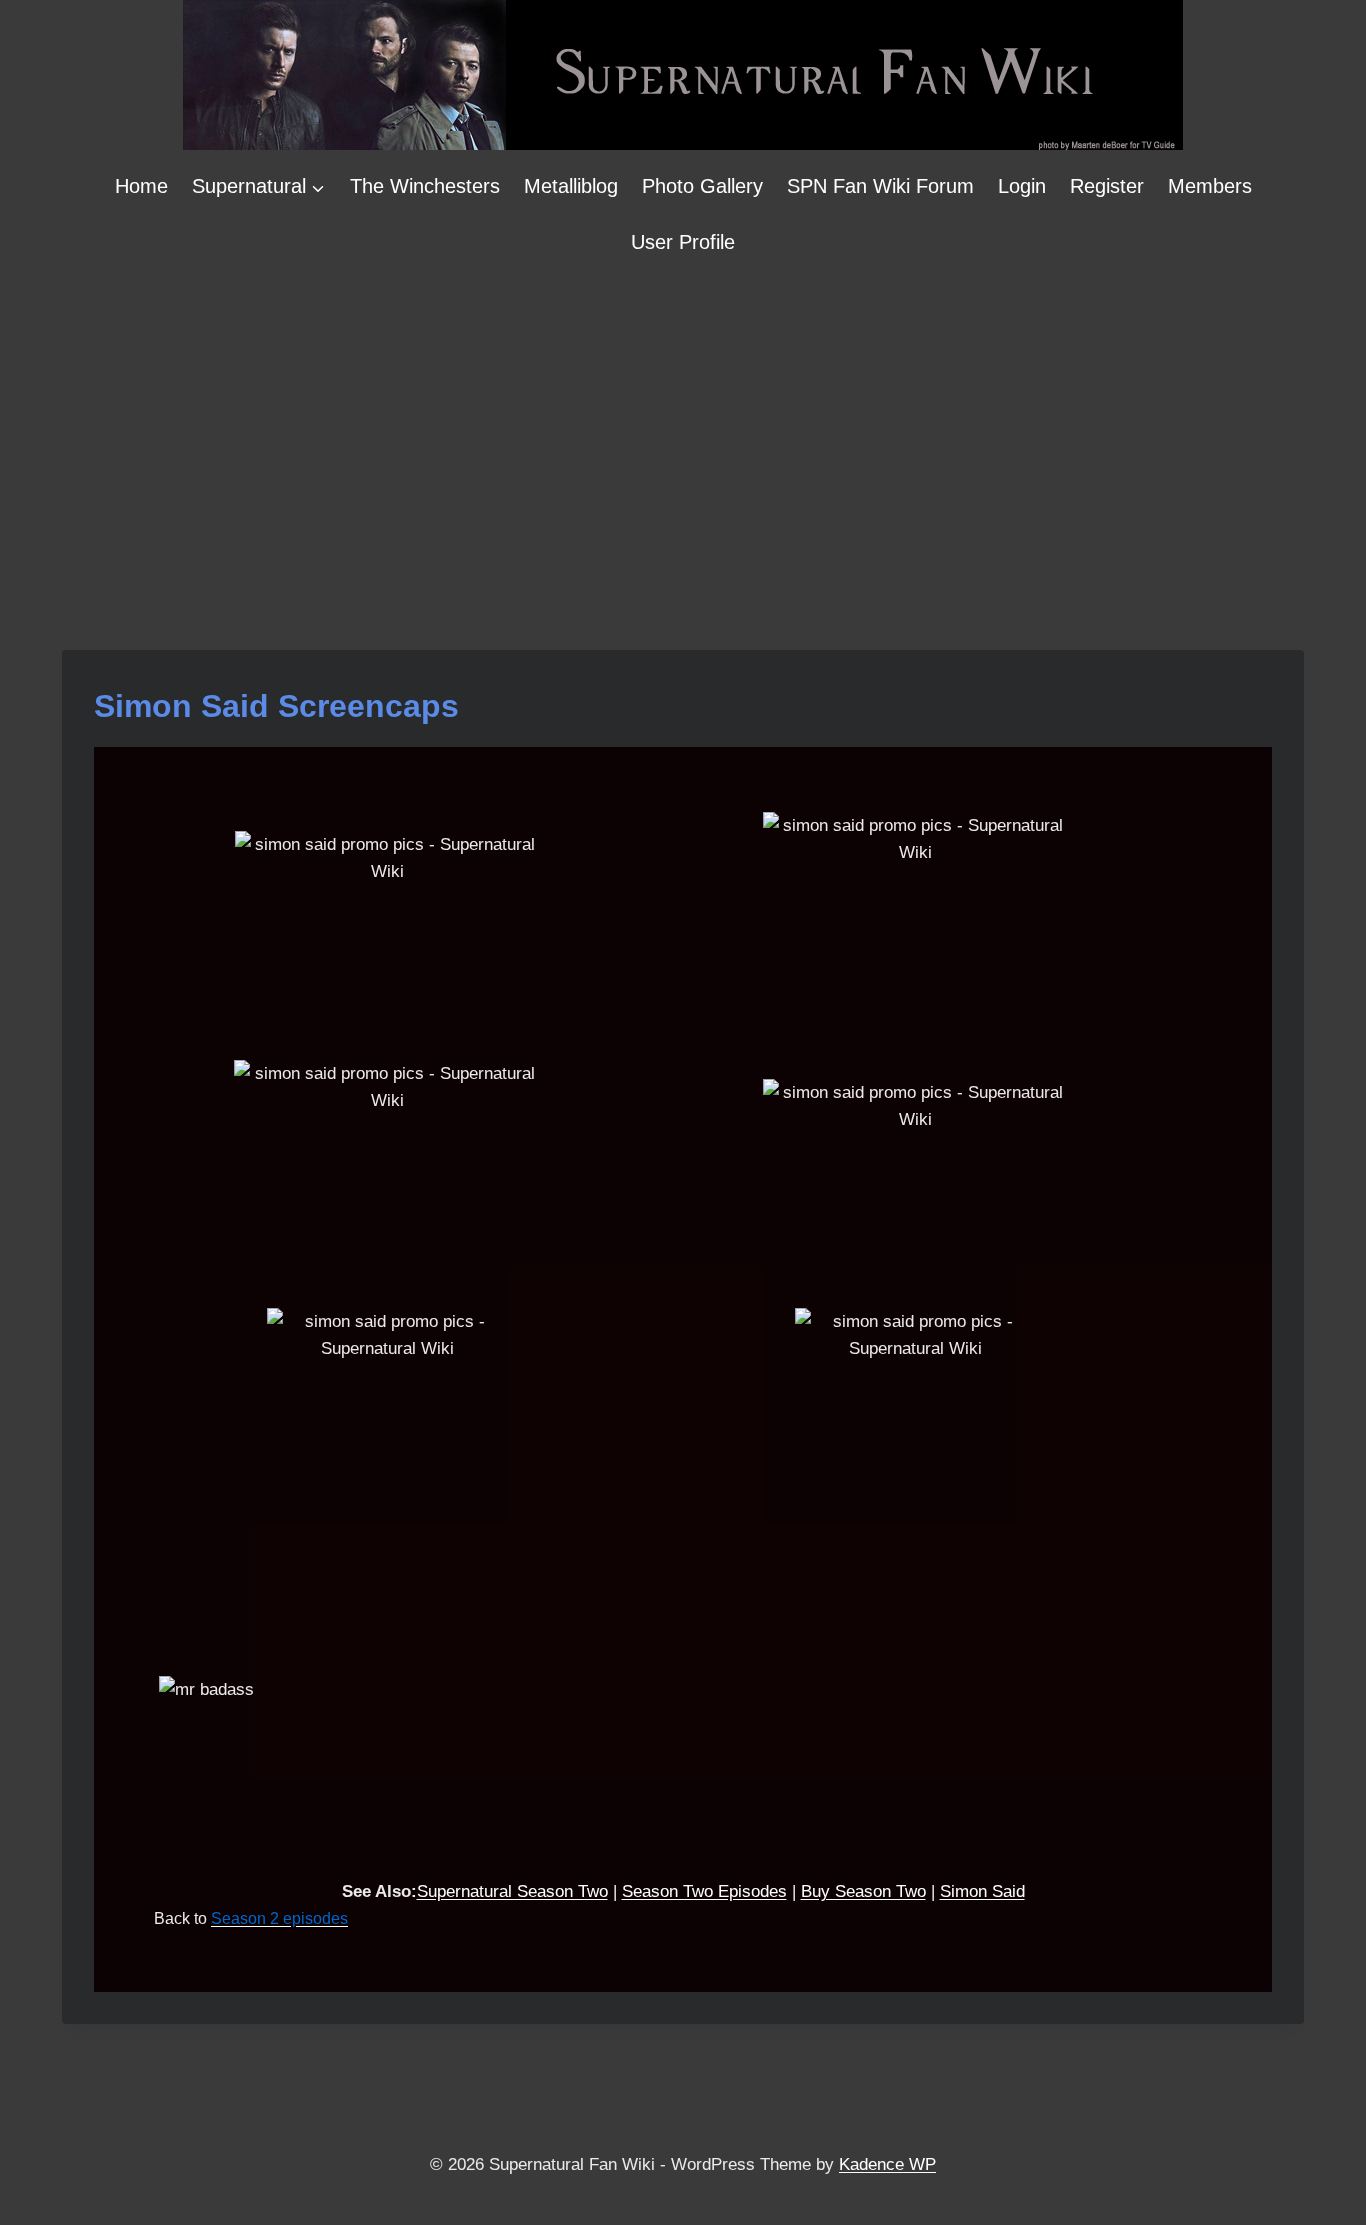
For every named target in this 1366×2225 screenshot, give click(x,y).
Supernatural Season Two (512, 1891)
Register (1107, 186)
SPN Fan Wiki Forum (880, 186)
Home (141, 186)
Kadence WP (887, 2164)
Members (1210, 186)
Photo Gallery (702, 186)
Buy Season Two (863, 1891)
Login (1022, 186)
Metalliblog (571, 186)
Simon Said (982, 1891)
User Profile (683, 242)
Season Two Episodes (704, 1891)
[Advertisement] (683, 420)
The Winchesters (425, 186)
